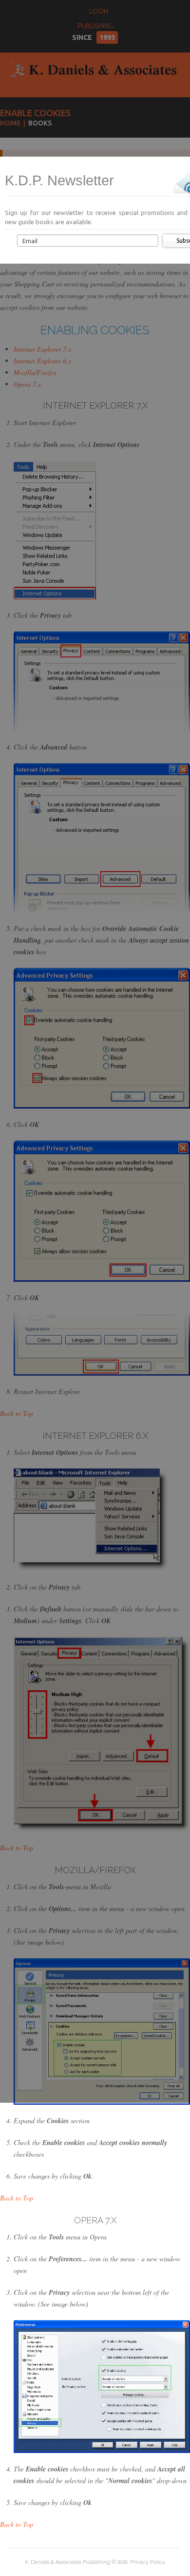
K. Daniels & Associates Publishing (67, 2562)
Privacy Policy (148, 2562)
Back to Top (17, 2198)
